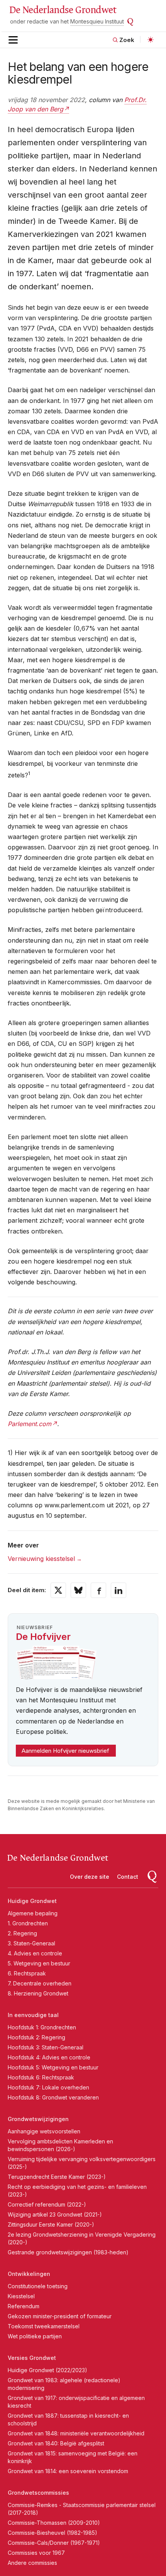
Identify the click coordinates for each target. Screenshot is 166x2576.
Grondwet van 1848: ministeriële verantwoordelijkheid (76, 2433)
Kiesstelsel (21, 2296)
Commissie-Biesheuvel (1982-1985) (53, 2533)
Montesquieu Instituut (97, 21)
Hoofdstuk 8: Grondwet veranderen (53, 2097)
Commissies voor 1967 (36, 2553)
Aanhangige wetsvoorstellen (44, 2131)
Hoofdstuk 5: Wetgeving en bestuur (53, 2067)
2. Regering (22, 1933)
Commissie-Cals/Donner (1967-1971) (54, 2543)
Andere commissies (32, 2563)
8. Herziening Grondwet (38, 1993)
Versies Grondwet (32, 2358)
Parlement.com (30, 1424)
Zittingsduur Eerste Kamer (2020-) (51, 2224)
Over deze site (90, 1877)
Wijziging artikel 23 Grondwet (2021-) (55, 2214)
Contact (128, 1877)
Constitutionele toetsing (38, 2286)
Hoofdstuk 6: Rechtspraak (41, 2077)
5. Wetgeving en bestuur (39, 1963)
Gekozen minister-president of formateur (60, 2316)
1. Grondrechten (28, 1923)
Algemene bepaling (33, 1913)
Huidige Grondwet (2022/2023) (47, 2370)
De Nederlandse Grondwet (63, 10)
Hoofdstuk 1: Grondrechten (42, 2027)
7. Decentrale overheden (40, 1983)
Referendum (24, 2306)
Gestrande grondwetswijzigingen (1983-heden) (68, 2252)
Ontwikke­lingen (29, 2274)
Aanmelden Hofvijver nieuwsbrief (65, 1751)
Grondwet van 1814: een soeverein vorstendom (68, 2471)
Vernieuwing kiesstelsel (41, 1559)
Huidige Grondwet (32, 1901)
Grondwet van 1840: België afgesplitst (56, 2443)
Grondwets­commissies (38, 2493)
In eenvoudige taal (33, 2015)
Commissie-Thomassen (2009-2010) (54, 2523)
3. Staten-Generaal (31, 1943)
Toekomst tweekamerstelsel (44, 2326)
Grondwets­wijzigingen (38, 2119)
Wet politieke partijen (35, 2336)
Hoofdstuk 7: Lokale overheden (48, 2087)
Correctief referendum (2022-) (47, 2204)
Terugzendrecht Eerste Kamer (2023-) (57, 2177)
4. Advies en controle (35, 1953)
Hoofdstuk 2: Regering (36, 2037)
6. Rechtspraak (27, 1973)
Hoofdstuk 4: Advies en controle (49, 2057)
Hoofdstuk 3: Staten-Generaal (46, 2047)
